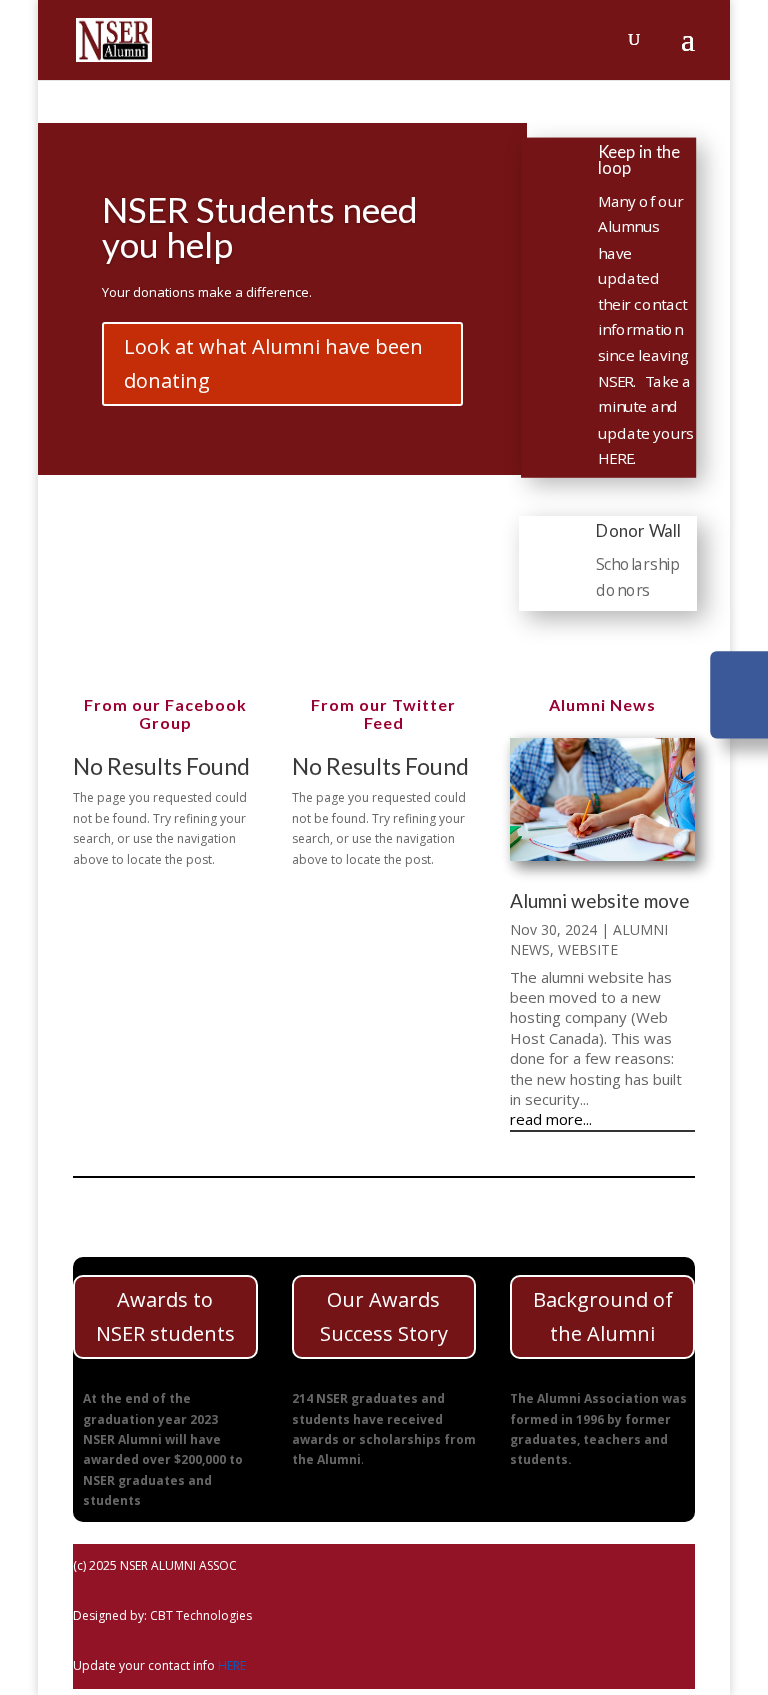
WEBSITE (588, 949)
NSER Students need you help (260, 226)
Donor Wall (638, 530)
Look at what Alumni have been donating (273, 363)
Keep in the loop (639, 159)
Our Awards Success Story (384, 1316)
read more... (551, 1119)
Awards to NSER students (165, 1316)
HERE (232, 1665)
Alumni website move (600, 900)
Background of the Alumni (603, 1316)
